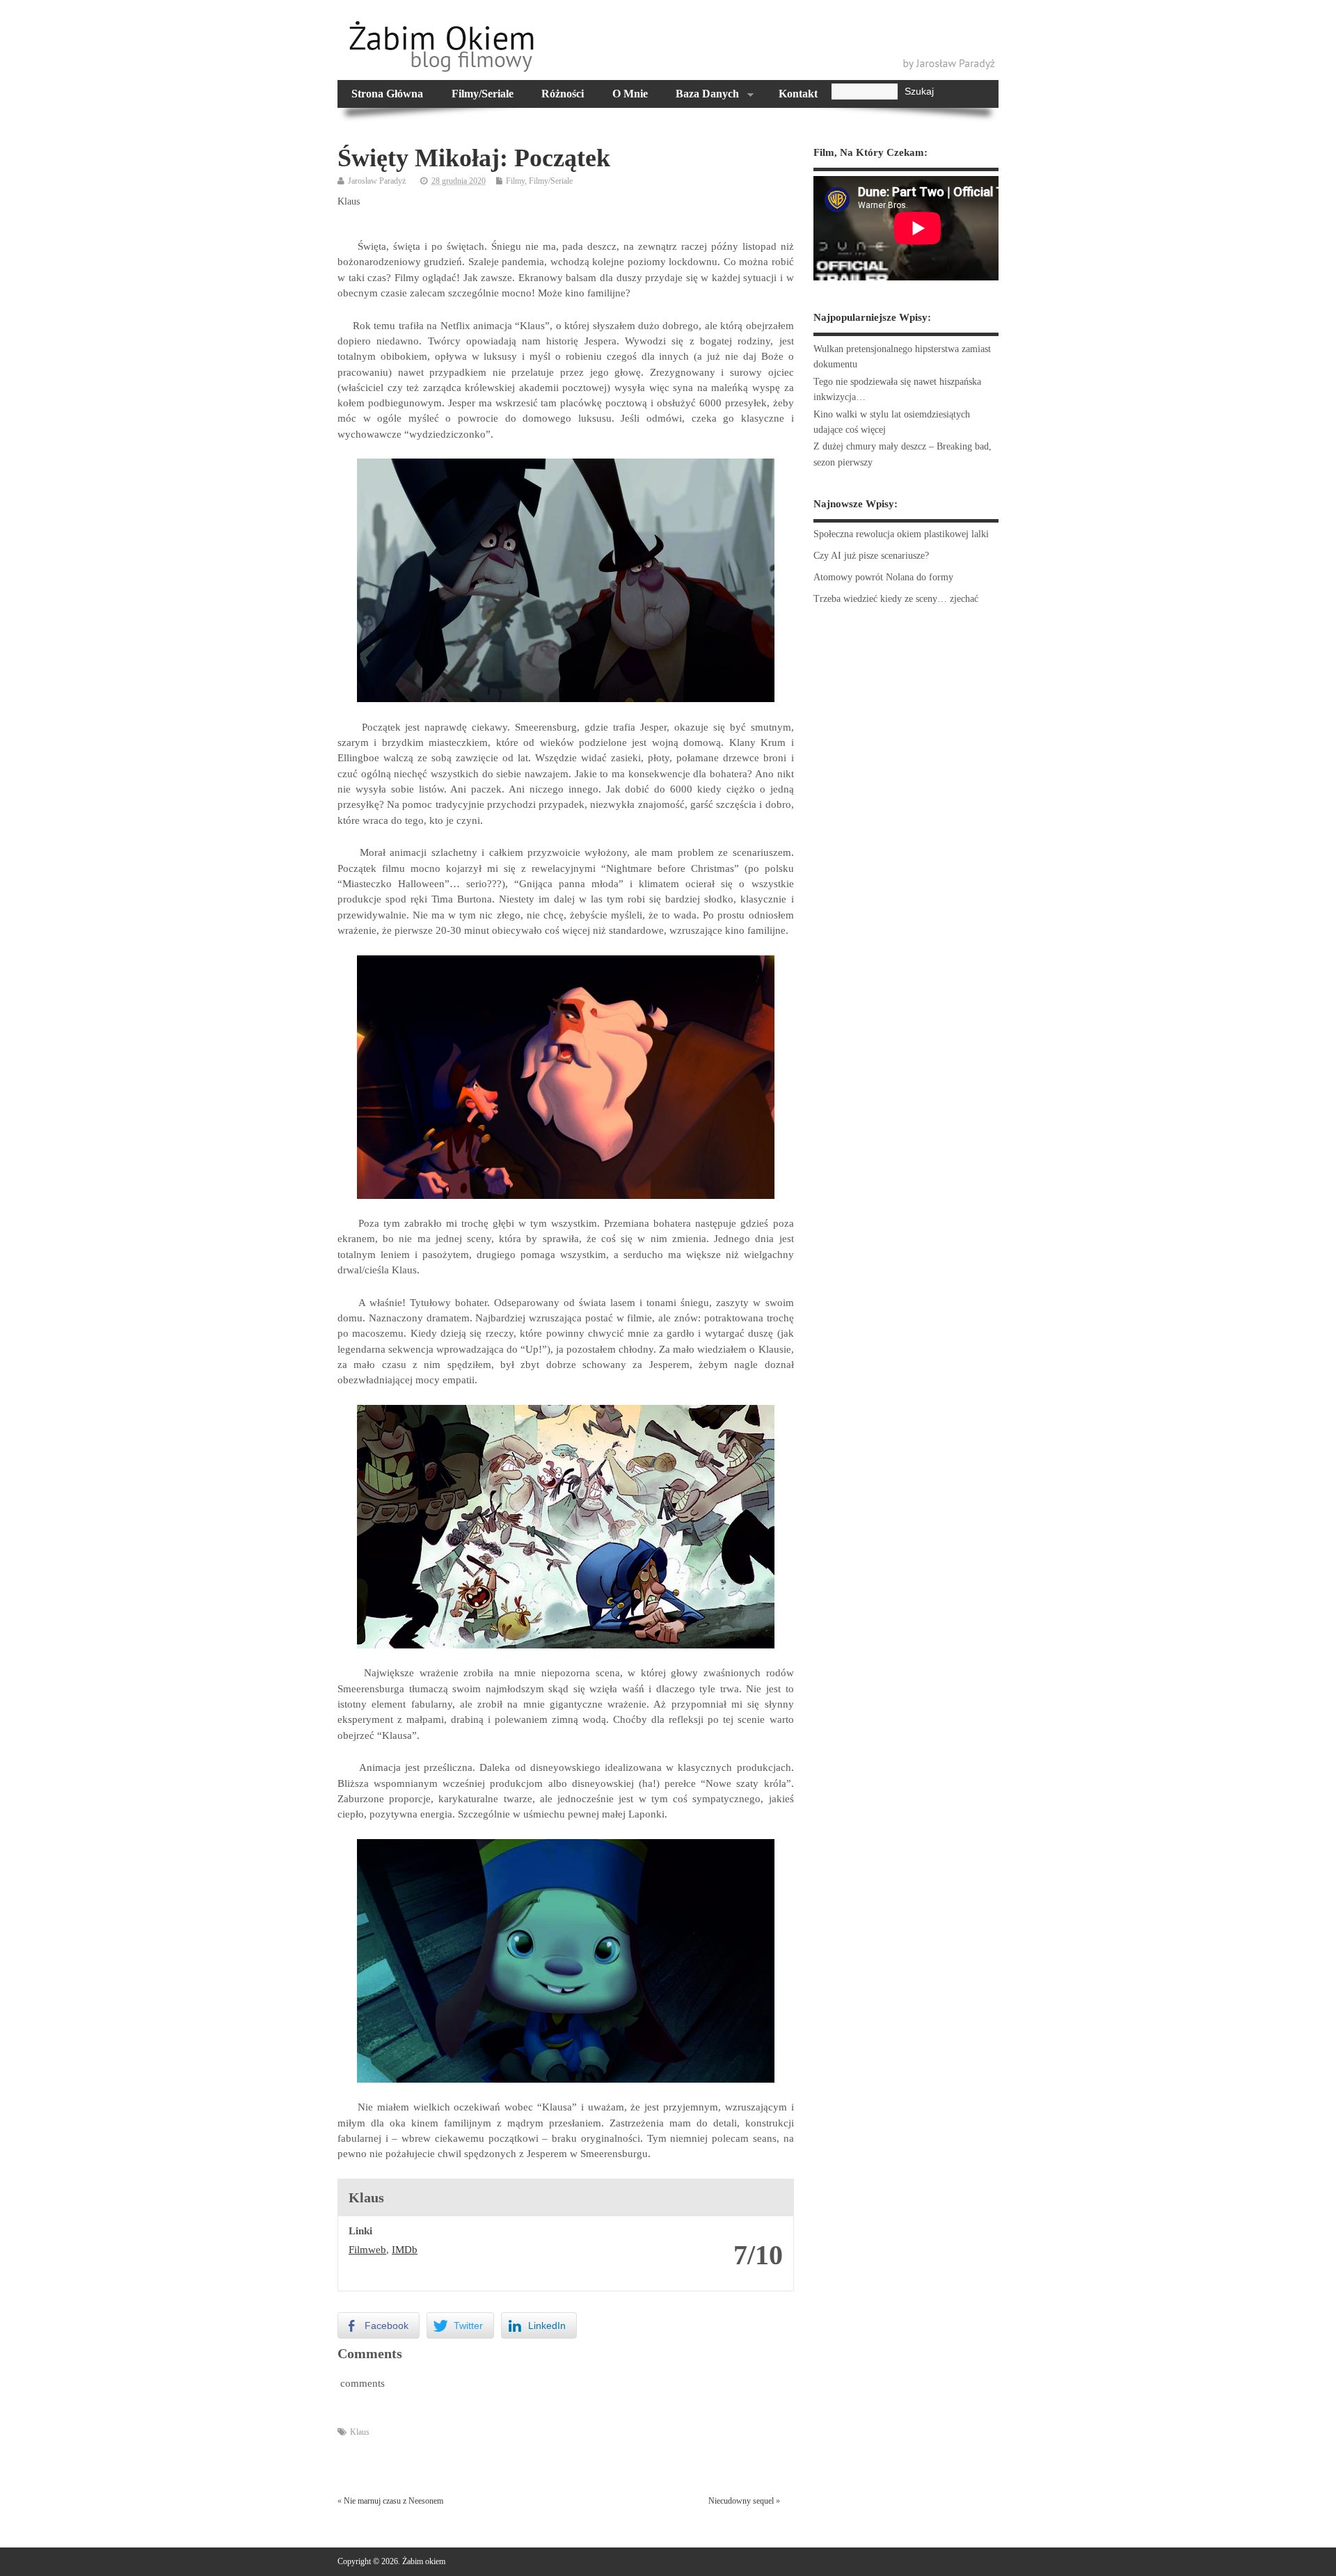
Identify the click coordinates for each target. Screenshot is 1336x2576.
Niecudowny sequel (741, 2501)
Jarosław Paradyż (377, 181)
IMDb (405, 2250)
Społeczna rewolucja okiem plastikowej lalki (901, 534)
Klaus (360, 2432)
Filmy (515, 181)
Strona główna (387, 94)
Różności (563, 94)
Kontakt (798, 94)
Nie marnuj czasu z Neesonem (393, 2501)
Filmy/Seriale (483, 94)
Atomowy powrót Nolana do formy (883, 577)
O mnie (630, 94)
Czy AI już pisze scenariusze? (871, 556)
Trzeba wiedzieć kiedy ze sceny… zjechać (896, 599)
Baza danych (700, 95)
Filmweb (367, 2250)
